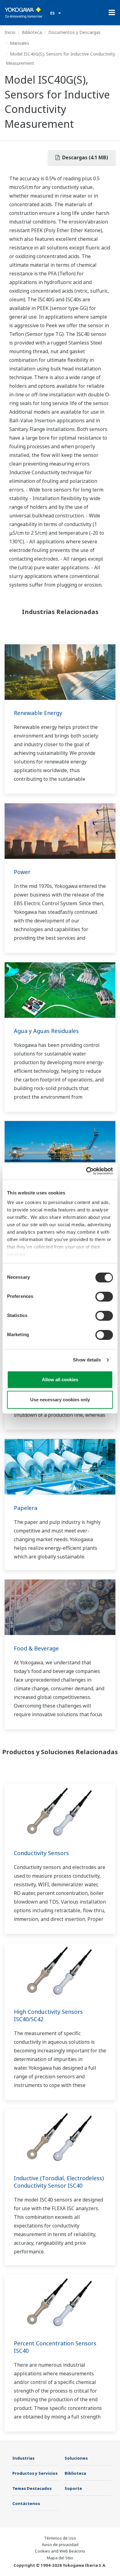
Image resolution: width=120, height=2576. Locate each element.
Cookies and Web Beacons (60, 2551)
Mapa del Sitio (60, 2558)
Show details (87, 1360)
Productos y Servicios (35, 2473)
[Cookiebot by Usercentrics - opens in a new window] (86, 1171)
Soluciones (76, 2458)
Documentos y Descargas (74, 32)
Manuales (20, 43)
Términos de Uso (60, 2538)
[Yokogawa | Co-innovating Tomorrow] (24, 13)
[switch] (104, 1297)
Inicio (10, 32)
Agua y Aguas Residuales (46, 1031)
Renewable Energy (38, 713)
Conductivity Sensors (41, 1853)
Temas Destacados (32, 2488)
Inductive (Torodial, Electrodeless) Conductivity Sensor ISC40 (59, 2182)
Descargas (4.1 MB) (84, 157)
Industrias (23, 2458)
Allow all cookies (60, 1380)
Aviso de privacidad (60, 2545)
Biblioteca (32, 32)
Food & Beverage (36, 1648)
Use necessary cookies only (60, 1400)
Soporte (73, 2488)
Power (22, 872)
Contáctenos (26, 2503)
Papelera (26, 1508)
